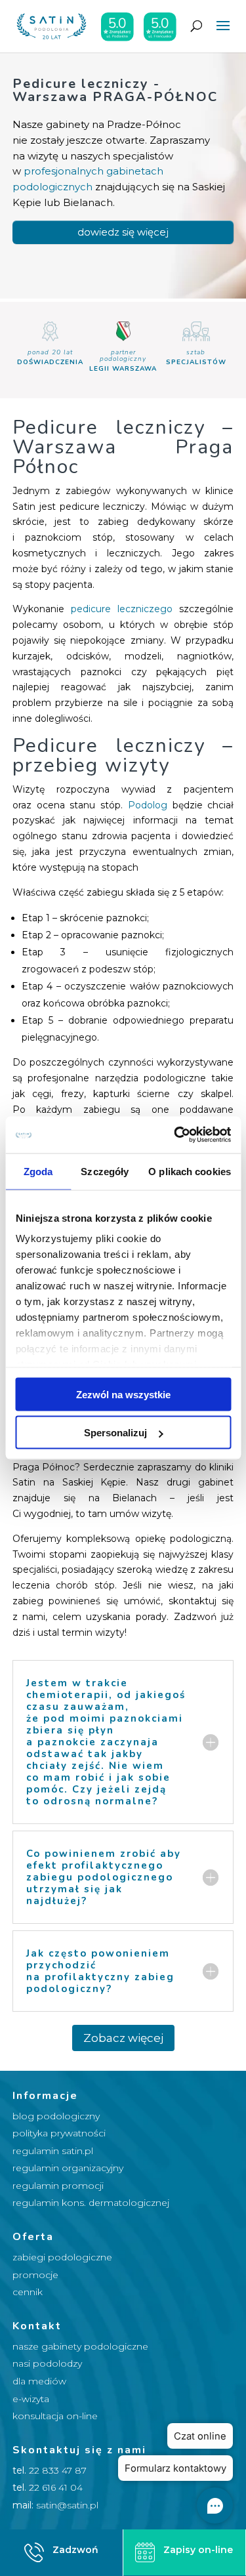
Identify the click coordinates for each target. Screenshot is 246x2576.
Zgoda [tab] (38, 1171)
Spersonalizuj (115, 1433)
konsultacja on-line (55, 2416)
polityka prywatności (59, 2133)
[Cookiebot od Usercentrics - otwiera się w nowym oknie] (175, 1135)
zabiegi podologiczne (62, 2257)
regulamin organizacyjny (68, 2168)
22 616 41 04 (56, 2487)
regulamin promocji (58, 2186)
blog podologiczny (56, 2116)
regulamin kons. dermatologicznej (91, 2203)
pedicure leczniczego (118, 609)
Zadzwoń (75, 2550)
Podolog (148, 805)
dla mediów (39, 2381)
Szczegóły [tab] (105, 1171)
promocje (35, 2275)
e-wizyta (31, 2399)
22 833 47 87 (58, 2470)
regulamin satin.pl (53, 2151)
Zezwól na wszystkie (123, 1394)
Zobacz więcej (123, 2038)
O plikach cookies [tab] (190, 1171)
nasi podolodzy (47, 2363)
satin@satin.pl (67, 2505)
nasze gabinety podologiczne (80, 2346)
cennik (28, 2292)
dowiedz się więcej (123, 232)
